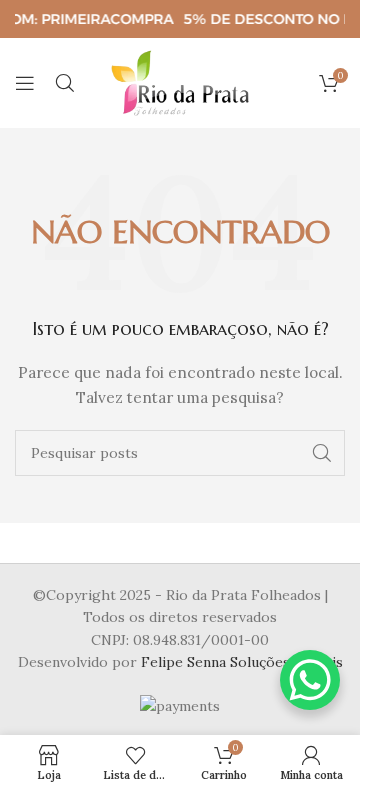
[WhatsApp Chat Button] (310, 680)
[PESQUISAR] (322, 453)
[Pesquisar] (65, 83)
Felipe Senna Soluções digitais (242, 662)
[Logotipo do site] (180, 82)
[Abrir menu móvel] (25, 83)
